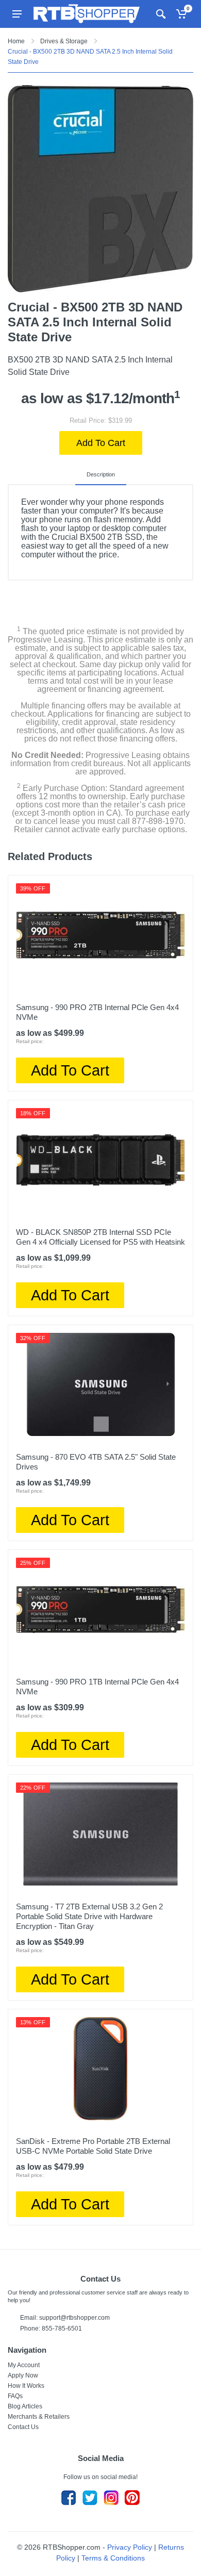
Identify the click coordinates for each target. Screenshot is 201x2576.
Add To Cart (101, 443)
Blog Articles (25, 2406)
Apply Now (23, 2375)
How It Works (26, 2386)
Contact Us (23, 2427)
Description (101, 474)
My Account (24, 2365)
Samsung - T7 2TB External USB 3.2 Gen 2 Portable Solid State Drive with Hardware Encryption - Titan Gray (89, 1916)
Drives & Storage (64, 41)
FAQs (15, 2396)
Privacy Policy (130, 2547)
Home (16, 41)
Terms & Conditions (113, 2558)
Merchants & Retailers (39, 2417)
